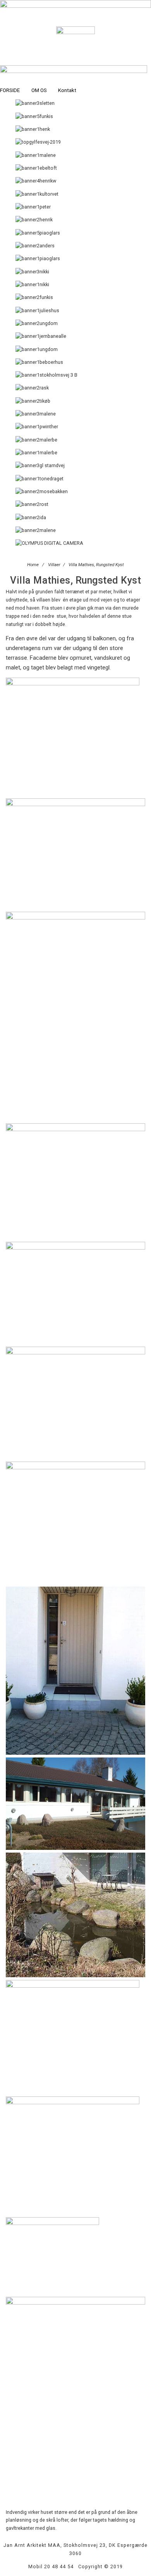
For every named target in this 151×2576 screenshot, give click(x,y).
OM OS (39, 90)
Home (33, 565)
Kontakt (67, 90)
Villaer (54, 565)
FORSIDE (10, 90)
